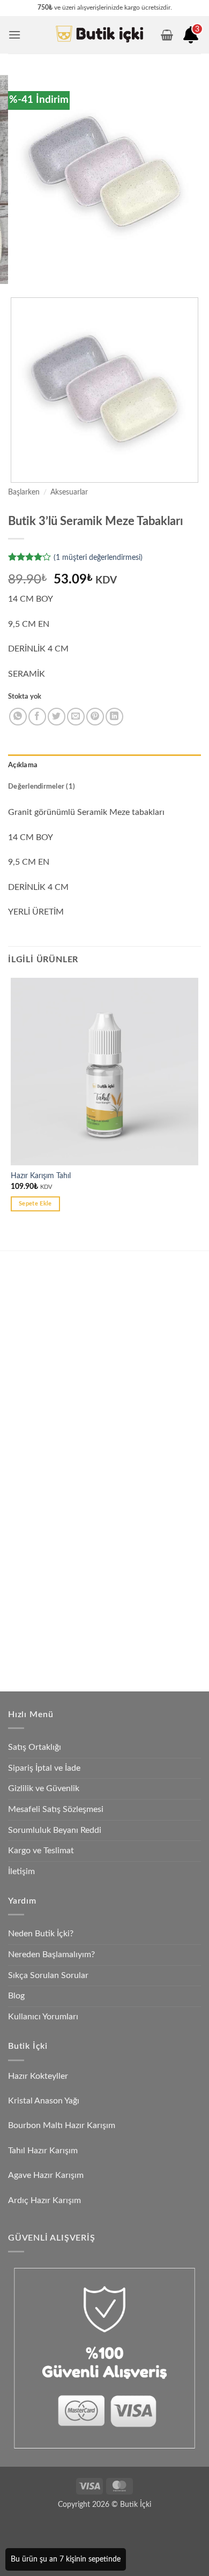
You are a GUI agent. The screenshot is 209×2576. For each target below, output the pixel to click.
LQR (31, 1635)
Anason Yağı (44, 1536)
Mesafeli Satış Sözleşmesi (56, 1809)
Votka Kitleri (44, 1348)
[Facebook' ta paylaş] (37, 717)
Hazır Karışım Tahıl (41, 1176)
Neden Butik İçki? (41, 1934)
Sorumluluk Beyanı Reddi (55, 1830)
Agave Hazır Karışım (46, 2175)
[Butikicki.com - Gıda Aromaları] (99, 35)
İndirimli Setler (48, 1586)
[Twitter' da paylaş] (57, 717)
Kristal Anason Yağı (44, 2101)
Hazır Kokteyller (39, 2076)
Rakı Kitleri (42, 1324)
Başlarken (24, 492)
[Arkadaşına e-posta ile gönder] (76, 717)
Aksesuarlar (69, 492)
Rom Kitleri (42, 1437)
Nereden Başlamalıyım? (51, 1955)
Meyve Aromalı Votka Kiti (66, 1373)
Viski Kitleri (42, 1299)
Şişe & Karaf (44, 1661)
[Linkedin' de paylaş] (114, 717)
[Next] (48, 278)
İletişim (21, 1871)
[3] (191, 39)
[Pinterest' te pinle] (95, 717)
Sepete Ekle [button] (35, 1204)
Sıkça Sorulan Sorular (48, 1975)
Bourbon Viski (47, 1487)
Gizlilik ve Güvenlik (44, 1788)
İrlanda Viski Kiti (50, 1462)
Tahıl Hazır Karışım (43, 2151)
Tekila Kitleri (43, 1412)
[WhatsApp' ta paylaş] (18, 717)
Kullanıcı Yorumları (43, 2017)
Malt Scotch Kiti (51, 1511)
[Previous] (18, 278)
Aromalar (39, 1561)
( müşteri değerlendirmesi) (98, 557)
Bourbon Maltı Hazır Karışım (62, 2125)
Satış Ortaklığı (35, 1747)
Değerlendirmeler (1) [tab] (42, 787)
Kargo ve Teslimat (41, 1851)
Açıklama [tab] (23, 765)
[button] (14, 35)
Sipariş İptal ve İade (44, 1768)
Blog (16, 1996)
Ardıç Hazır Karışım (44, 2200)
